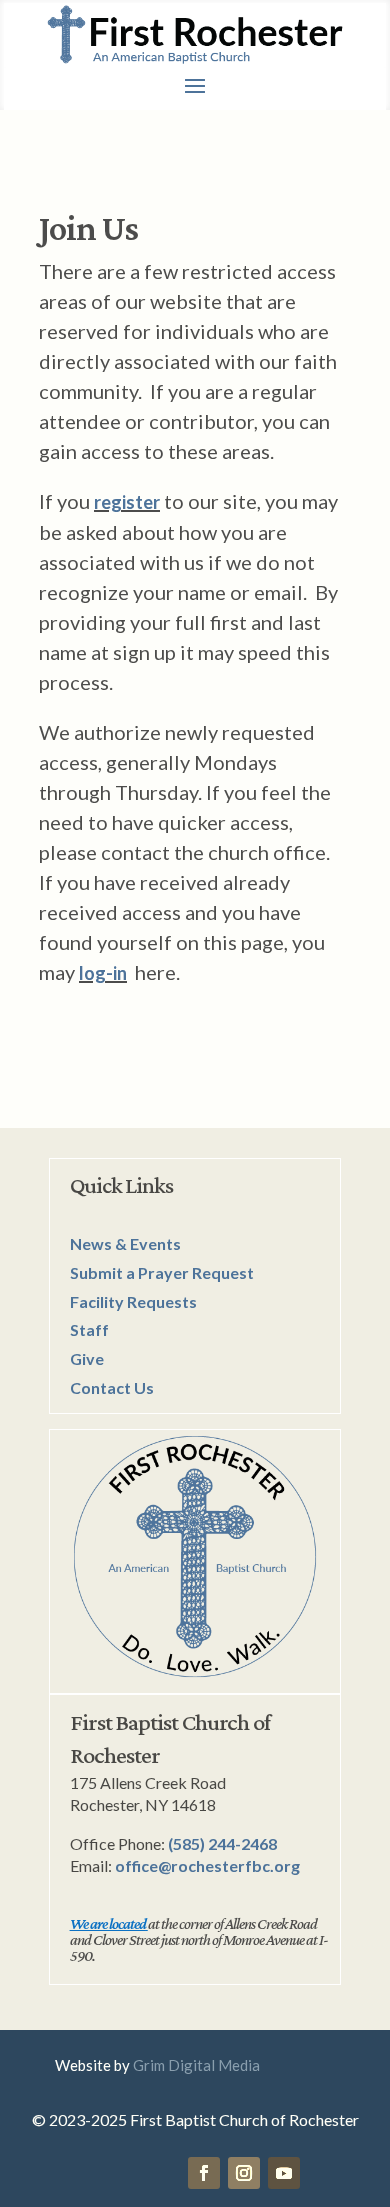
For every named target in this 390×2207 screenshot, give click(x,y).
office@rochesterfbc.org (207, 1865)
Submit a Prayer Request (162, 1272)
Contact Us (112, 1387)
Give (87, 1358)
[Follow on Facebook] (204, 2173)
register (127, 502)
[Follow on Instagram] (244, 2173)
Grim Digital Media (196, 2065)
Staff (89, 1329)
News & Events (125, 1243)
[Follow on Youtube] (284, 2173)
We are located (108, 1923)
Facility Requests (133, 1301)
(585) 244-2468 (222, 1843)
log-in (103, 973)
